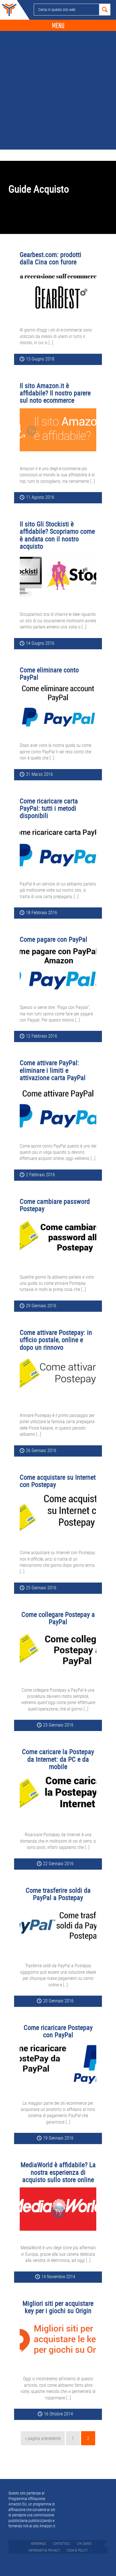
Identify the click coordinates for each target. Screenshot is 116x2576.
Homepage (38, 2543)
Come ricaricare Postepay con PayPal (58, 2031)
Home (8, 10)
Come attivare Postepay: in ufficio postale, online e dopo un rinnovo (56, 1340)
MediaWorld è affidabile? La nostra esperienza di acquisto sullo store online (58, 2172)
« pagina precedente (43, 2440)
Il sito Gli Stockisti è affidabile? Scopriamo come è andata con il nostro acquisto (57, 535)
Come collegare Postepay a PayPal (58, 1618)
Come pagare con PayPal (53, 939)
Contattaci (61, 2543)
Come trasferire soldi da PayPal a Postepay (58, 1894)
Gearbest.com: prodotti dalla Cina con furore (51, 258)
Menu (58, 26)
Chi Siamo (84, 2543)
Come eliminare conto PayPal (49, 673)
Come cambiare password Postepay (55, 1205)
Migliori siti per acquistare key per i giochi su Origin (58, 2307)
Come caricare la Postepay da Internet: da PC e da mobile (58, 1759)
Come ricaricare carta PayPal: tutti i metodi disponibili (49, 808)
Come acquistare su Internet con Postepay (58, 1481)
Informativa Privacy (44, 2550)
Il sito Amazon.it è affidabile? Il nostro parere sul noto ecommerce (55, 393)
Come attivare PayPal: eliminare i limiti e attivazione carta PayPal (53, 1070)
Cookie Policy (77, 2550)
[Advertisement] (58, 89)
